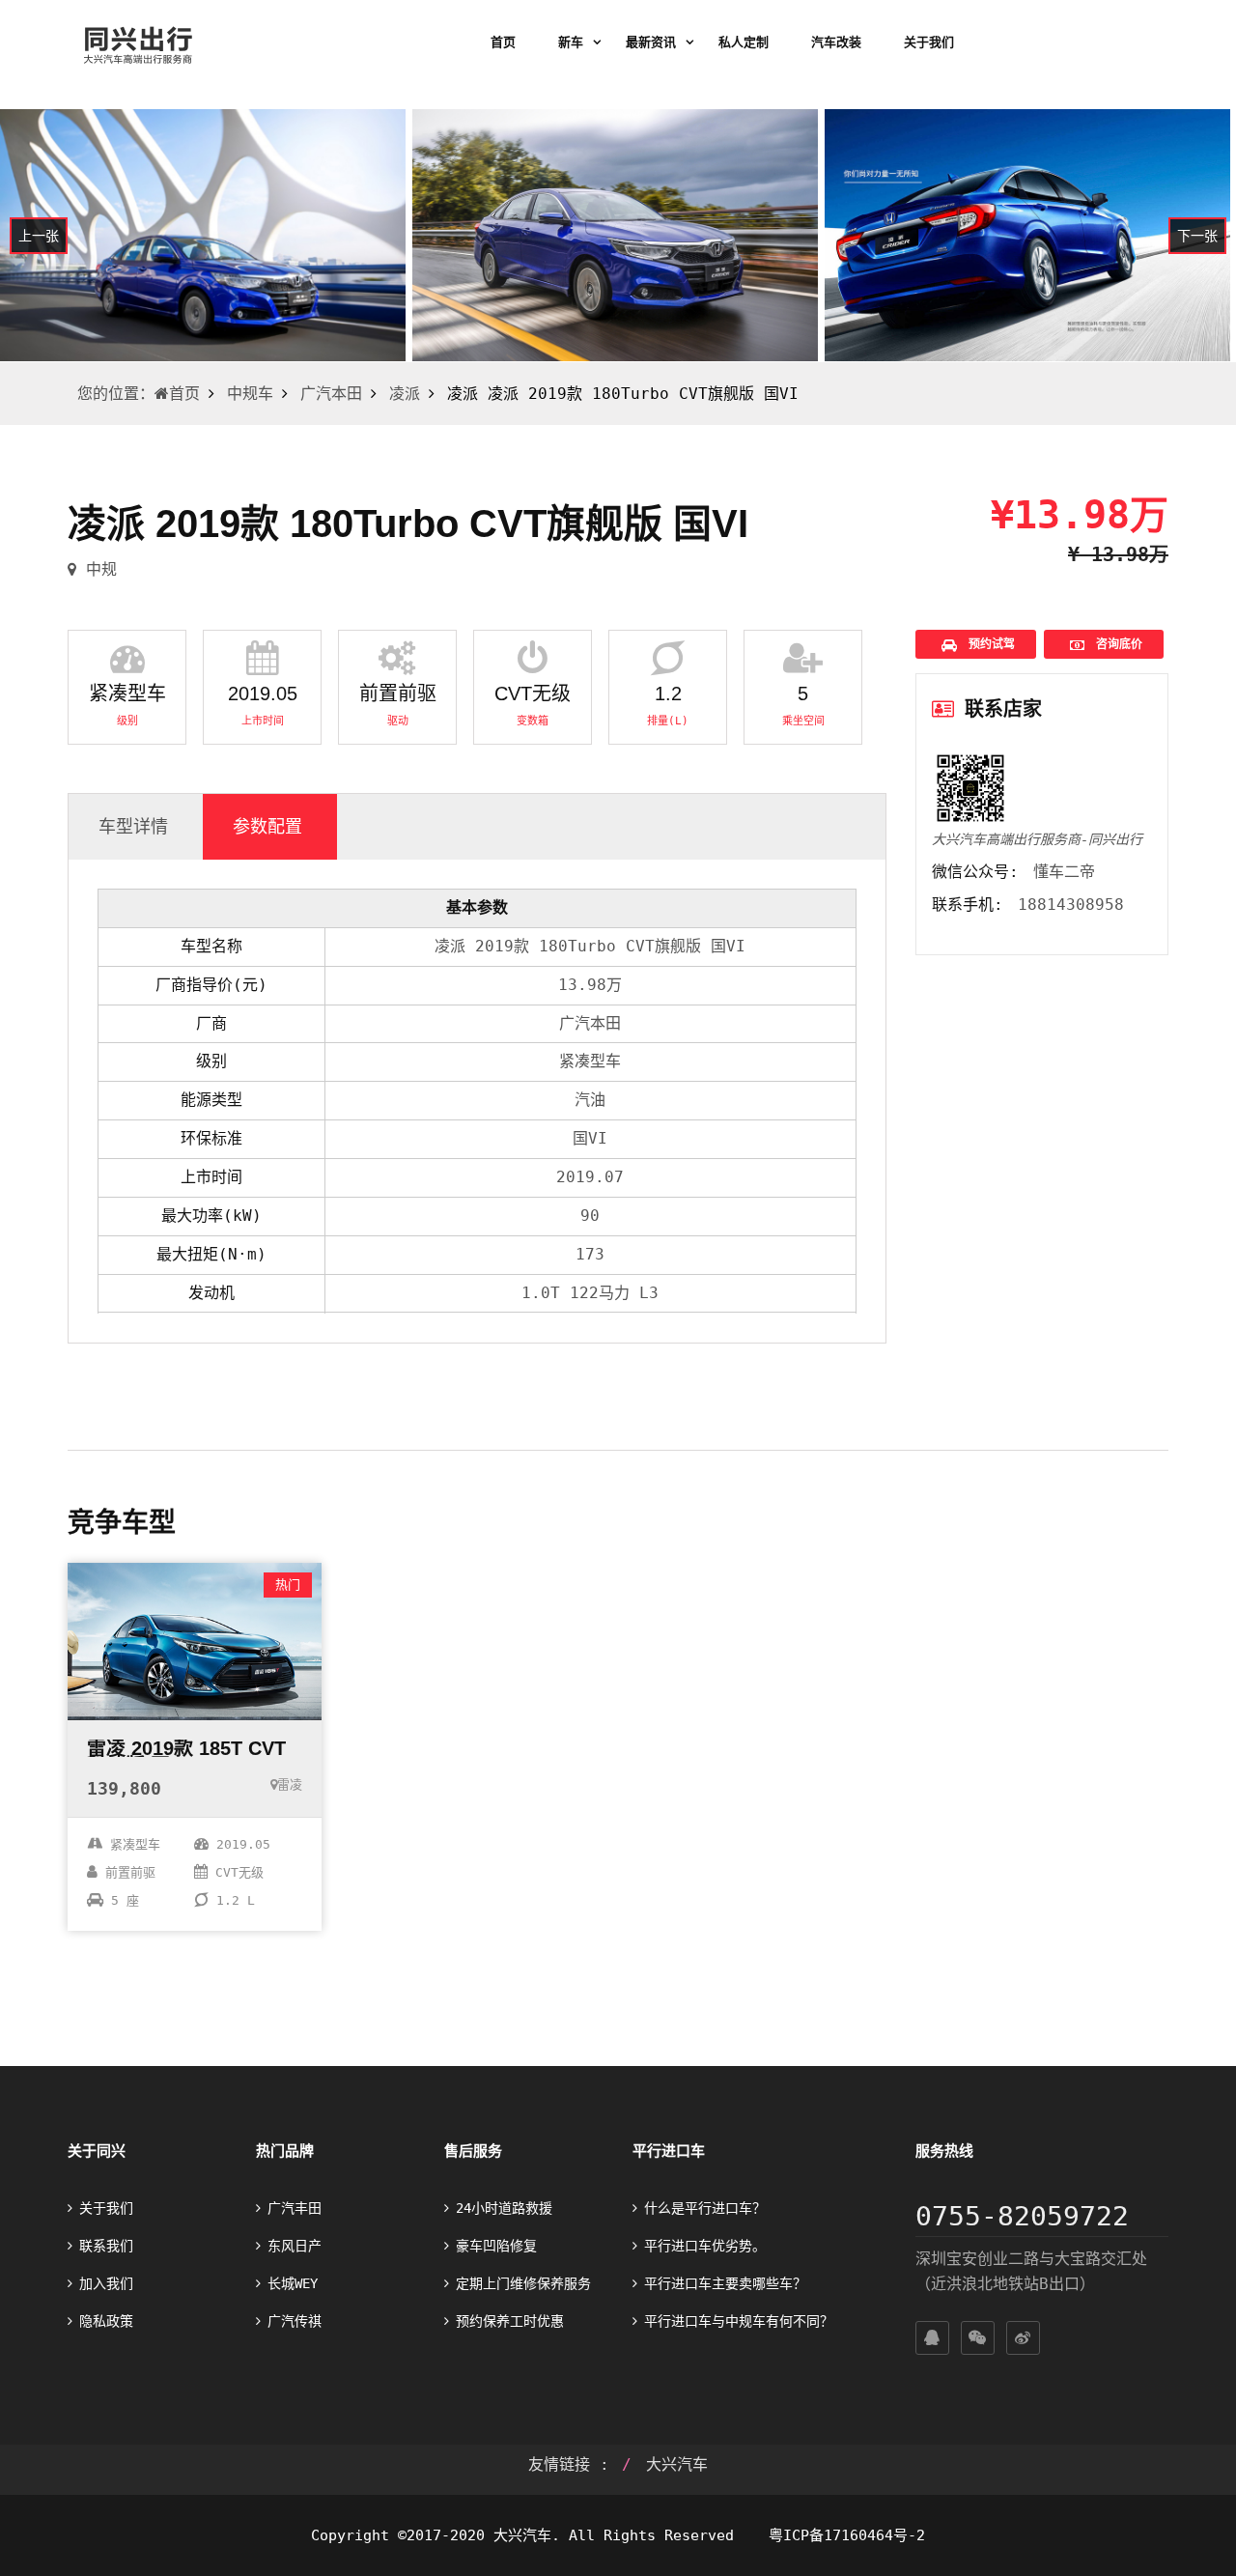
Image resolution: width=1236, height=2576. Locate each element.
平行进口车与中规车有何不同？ (739, 2321)
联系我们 (106, 2246)
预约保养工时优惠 (510, 2321)
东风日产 (295, 2246)
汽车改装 (836, 42)
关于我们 (929, 42)
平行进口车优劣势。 (705, 2246)
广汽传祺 (295, 2321)
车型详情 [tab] (133, 826)
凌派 (405, 394)
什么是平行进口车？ (705, 2208)
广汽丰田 (295, 2208)
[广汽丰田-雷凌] (195, 1642)
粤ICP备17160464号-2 (843, 2535)
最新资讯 (651, 42)
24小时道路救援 (504, 2208)
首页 (503, 42)
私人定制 (744, 42)
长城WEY (293, 2283)
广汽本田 (331, 394)
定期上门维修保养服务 (523, 2283)
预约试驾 (988, 644)
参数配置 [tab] (267, 826)
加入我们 (106, 2283)
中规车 (250, 394)
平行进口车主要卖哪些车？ (725, 2283)
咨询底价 (1116, 644)
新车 (571, 42)
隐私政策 (106, 2321)
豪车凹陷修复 (496, 2246)
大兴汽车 (677, 2464)
